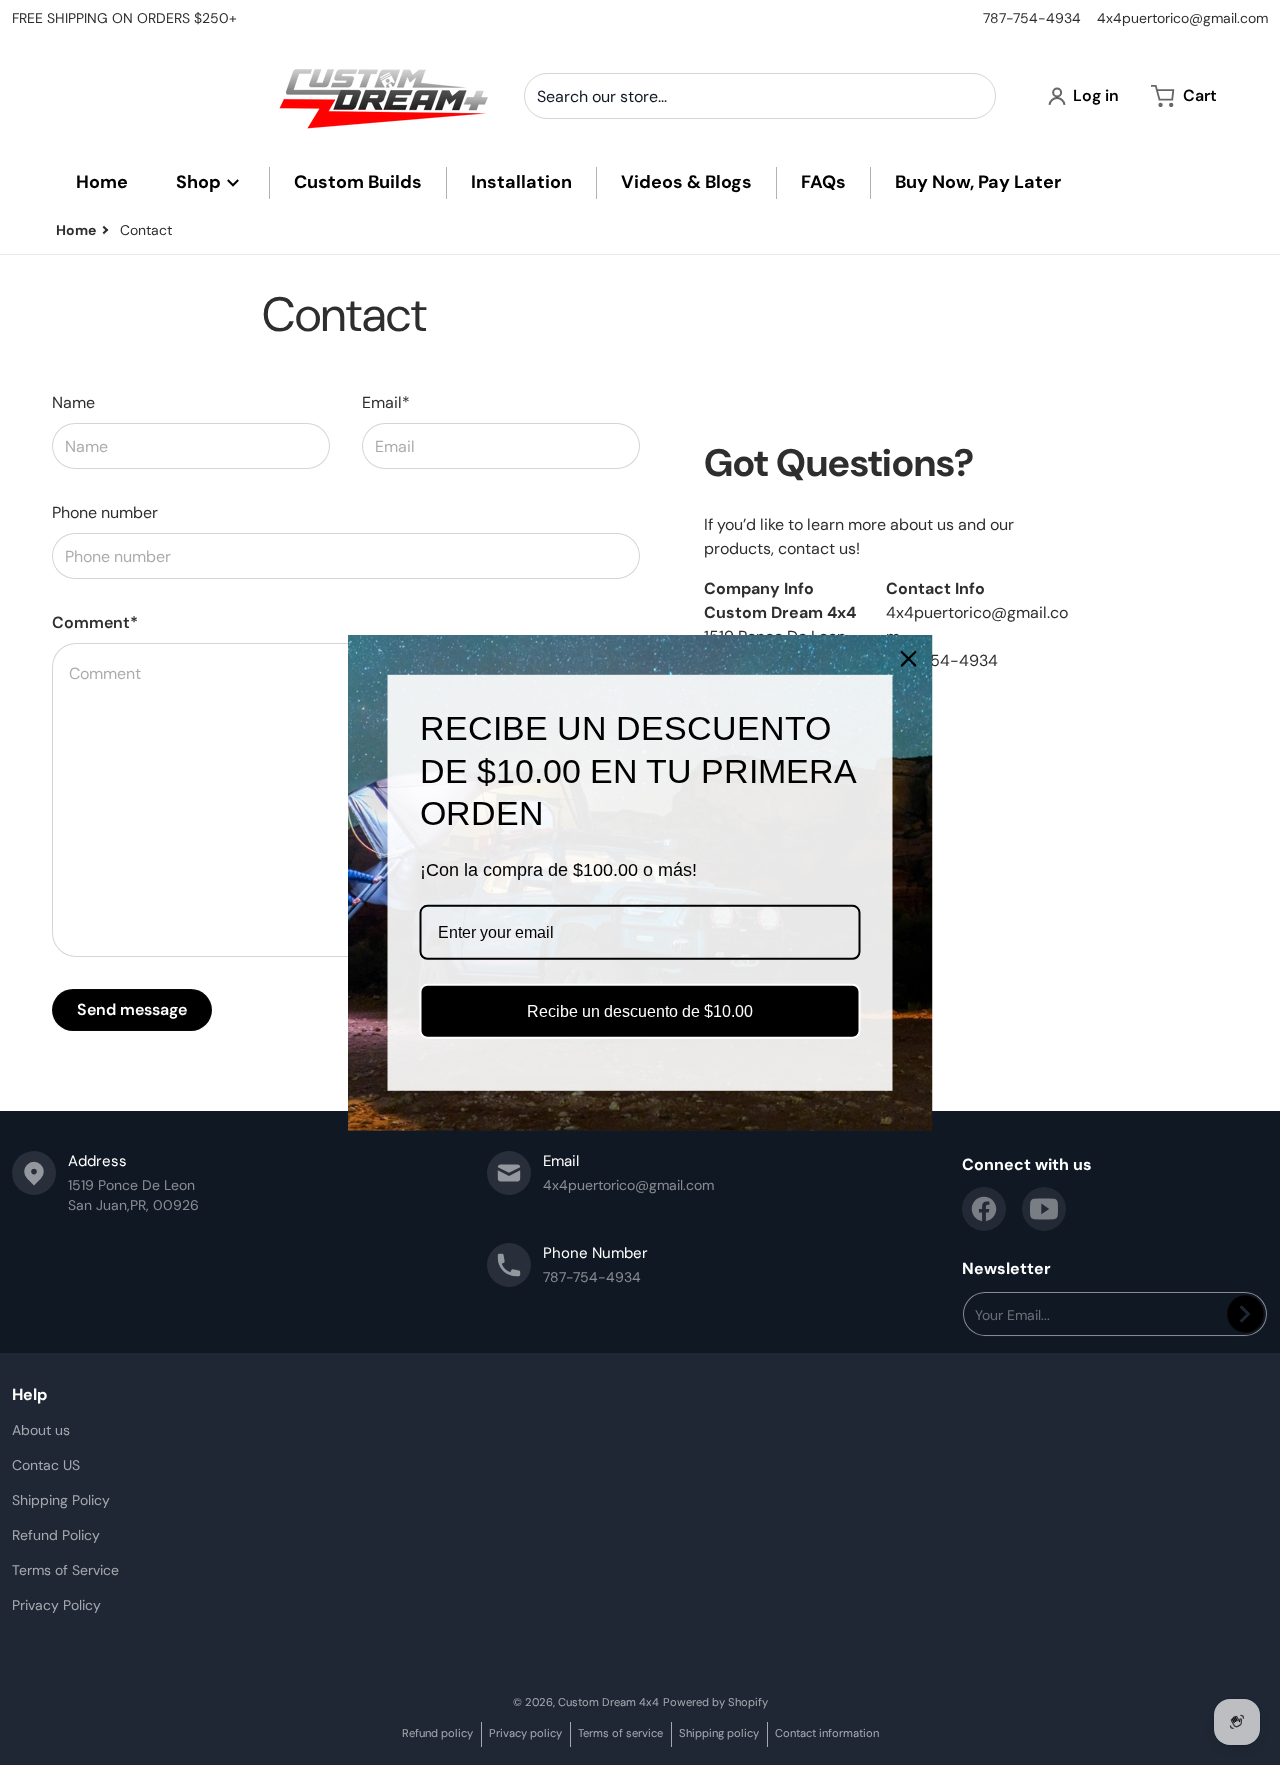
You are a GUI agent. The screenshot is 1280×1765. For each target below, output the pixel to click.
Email (386, 402)
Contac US (46, 1465)
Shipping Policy (61, 1500)
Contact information (827, 1733)
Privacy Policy (56, 1605)
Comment (95, 622)
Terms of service (620, 1733)
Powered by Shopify (715, 1702)
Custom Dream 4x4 (608, 1702)
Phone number (105, 512)
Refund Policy (56, 1535)
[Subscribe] (1245, 1314)
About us (41, 1430)
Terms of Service (65, 1570)
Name (73, 402)
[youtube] (1044, 1209)
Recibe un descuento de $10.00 (640, 1011)
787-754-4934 (1032, 18)
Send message (132, 1009)
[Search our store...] (973, 96)
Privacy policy (525, 1733)
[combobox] (760, 96)
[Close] (909, 658)
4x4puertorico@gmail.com (1182, 18)
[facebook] (984, 1209)
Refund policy (437, 1733)
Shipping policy (719, 1733)
